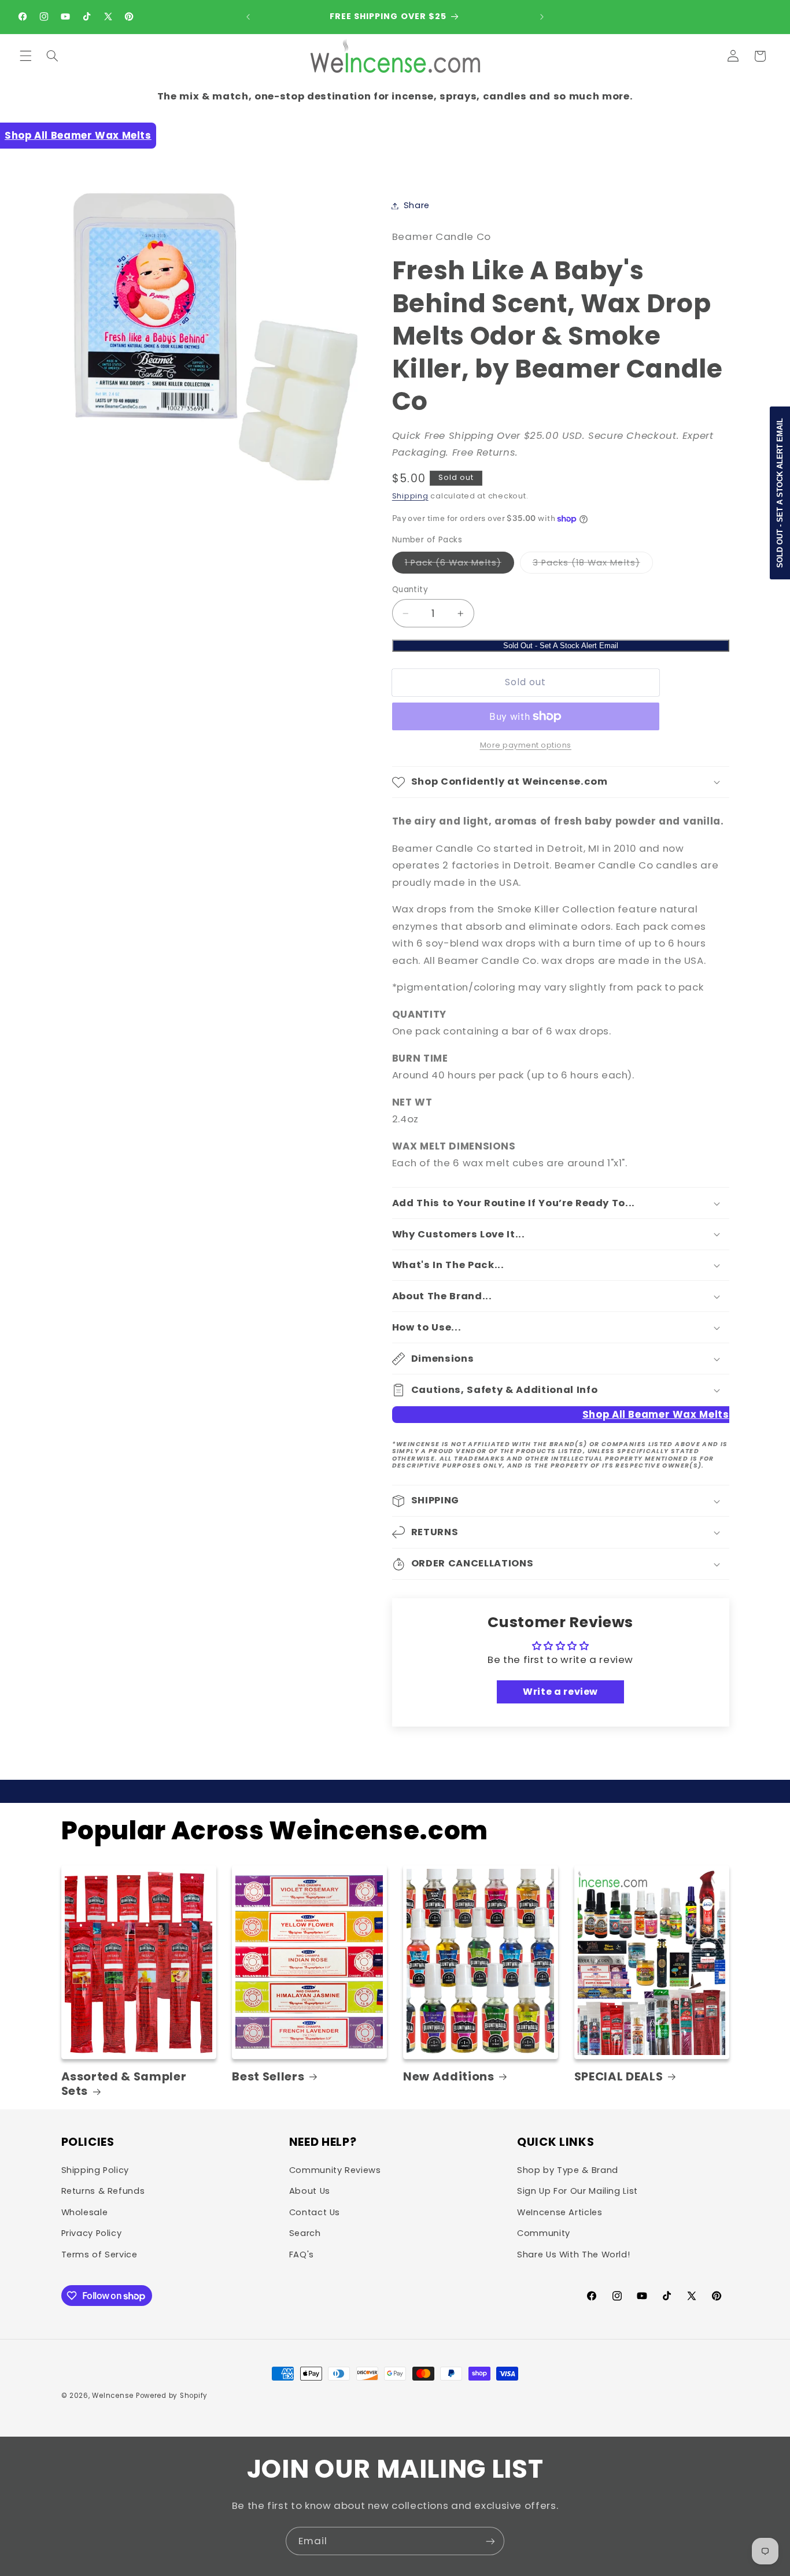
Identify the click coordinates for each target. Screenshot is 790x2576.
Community (544, 2233)
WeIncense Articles (560, 2212)
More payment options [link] (526, 745)
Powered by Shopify (172, 2396)
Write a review (560, 1692)
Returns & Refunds (103, 2191)
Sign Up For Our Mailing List (577, 2191)
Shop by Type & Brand (568, 2170)
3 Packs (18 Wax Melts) (593, 565)
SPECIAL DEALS (619, 2077)
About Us (310, 2191)
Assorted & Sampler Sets (124, 2084)
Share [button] (417, 205)
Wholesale (85, 2212)
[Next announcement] (542, 17)
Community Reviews (335, 2170)
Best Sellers (268, 2077)
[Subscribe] (490, 2541)
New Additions (449, 2077)
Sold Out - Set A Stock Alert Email (561, 646)
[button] (25, 56)
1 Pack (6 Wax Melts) (459, 565)
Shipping (410, 496)
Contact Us (315, 2212)
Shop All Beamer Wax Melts (78, 135)
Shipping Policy (95, 2170)
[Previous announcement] (248, 17)
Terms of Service (99, 2255)
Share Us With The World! (573, 2255)
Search (305, 2233)
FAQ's (302, 2255)
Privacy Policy (92, 2233)
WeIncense (113, 2396)
